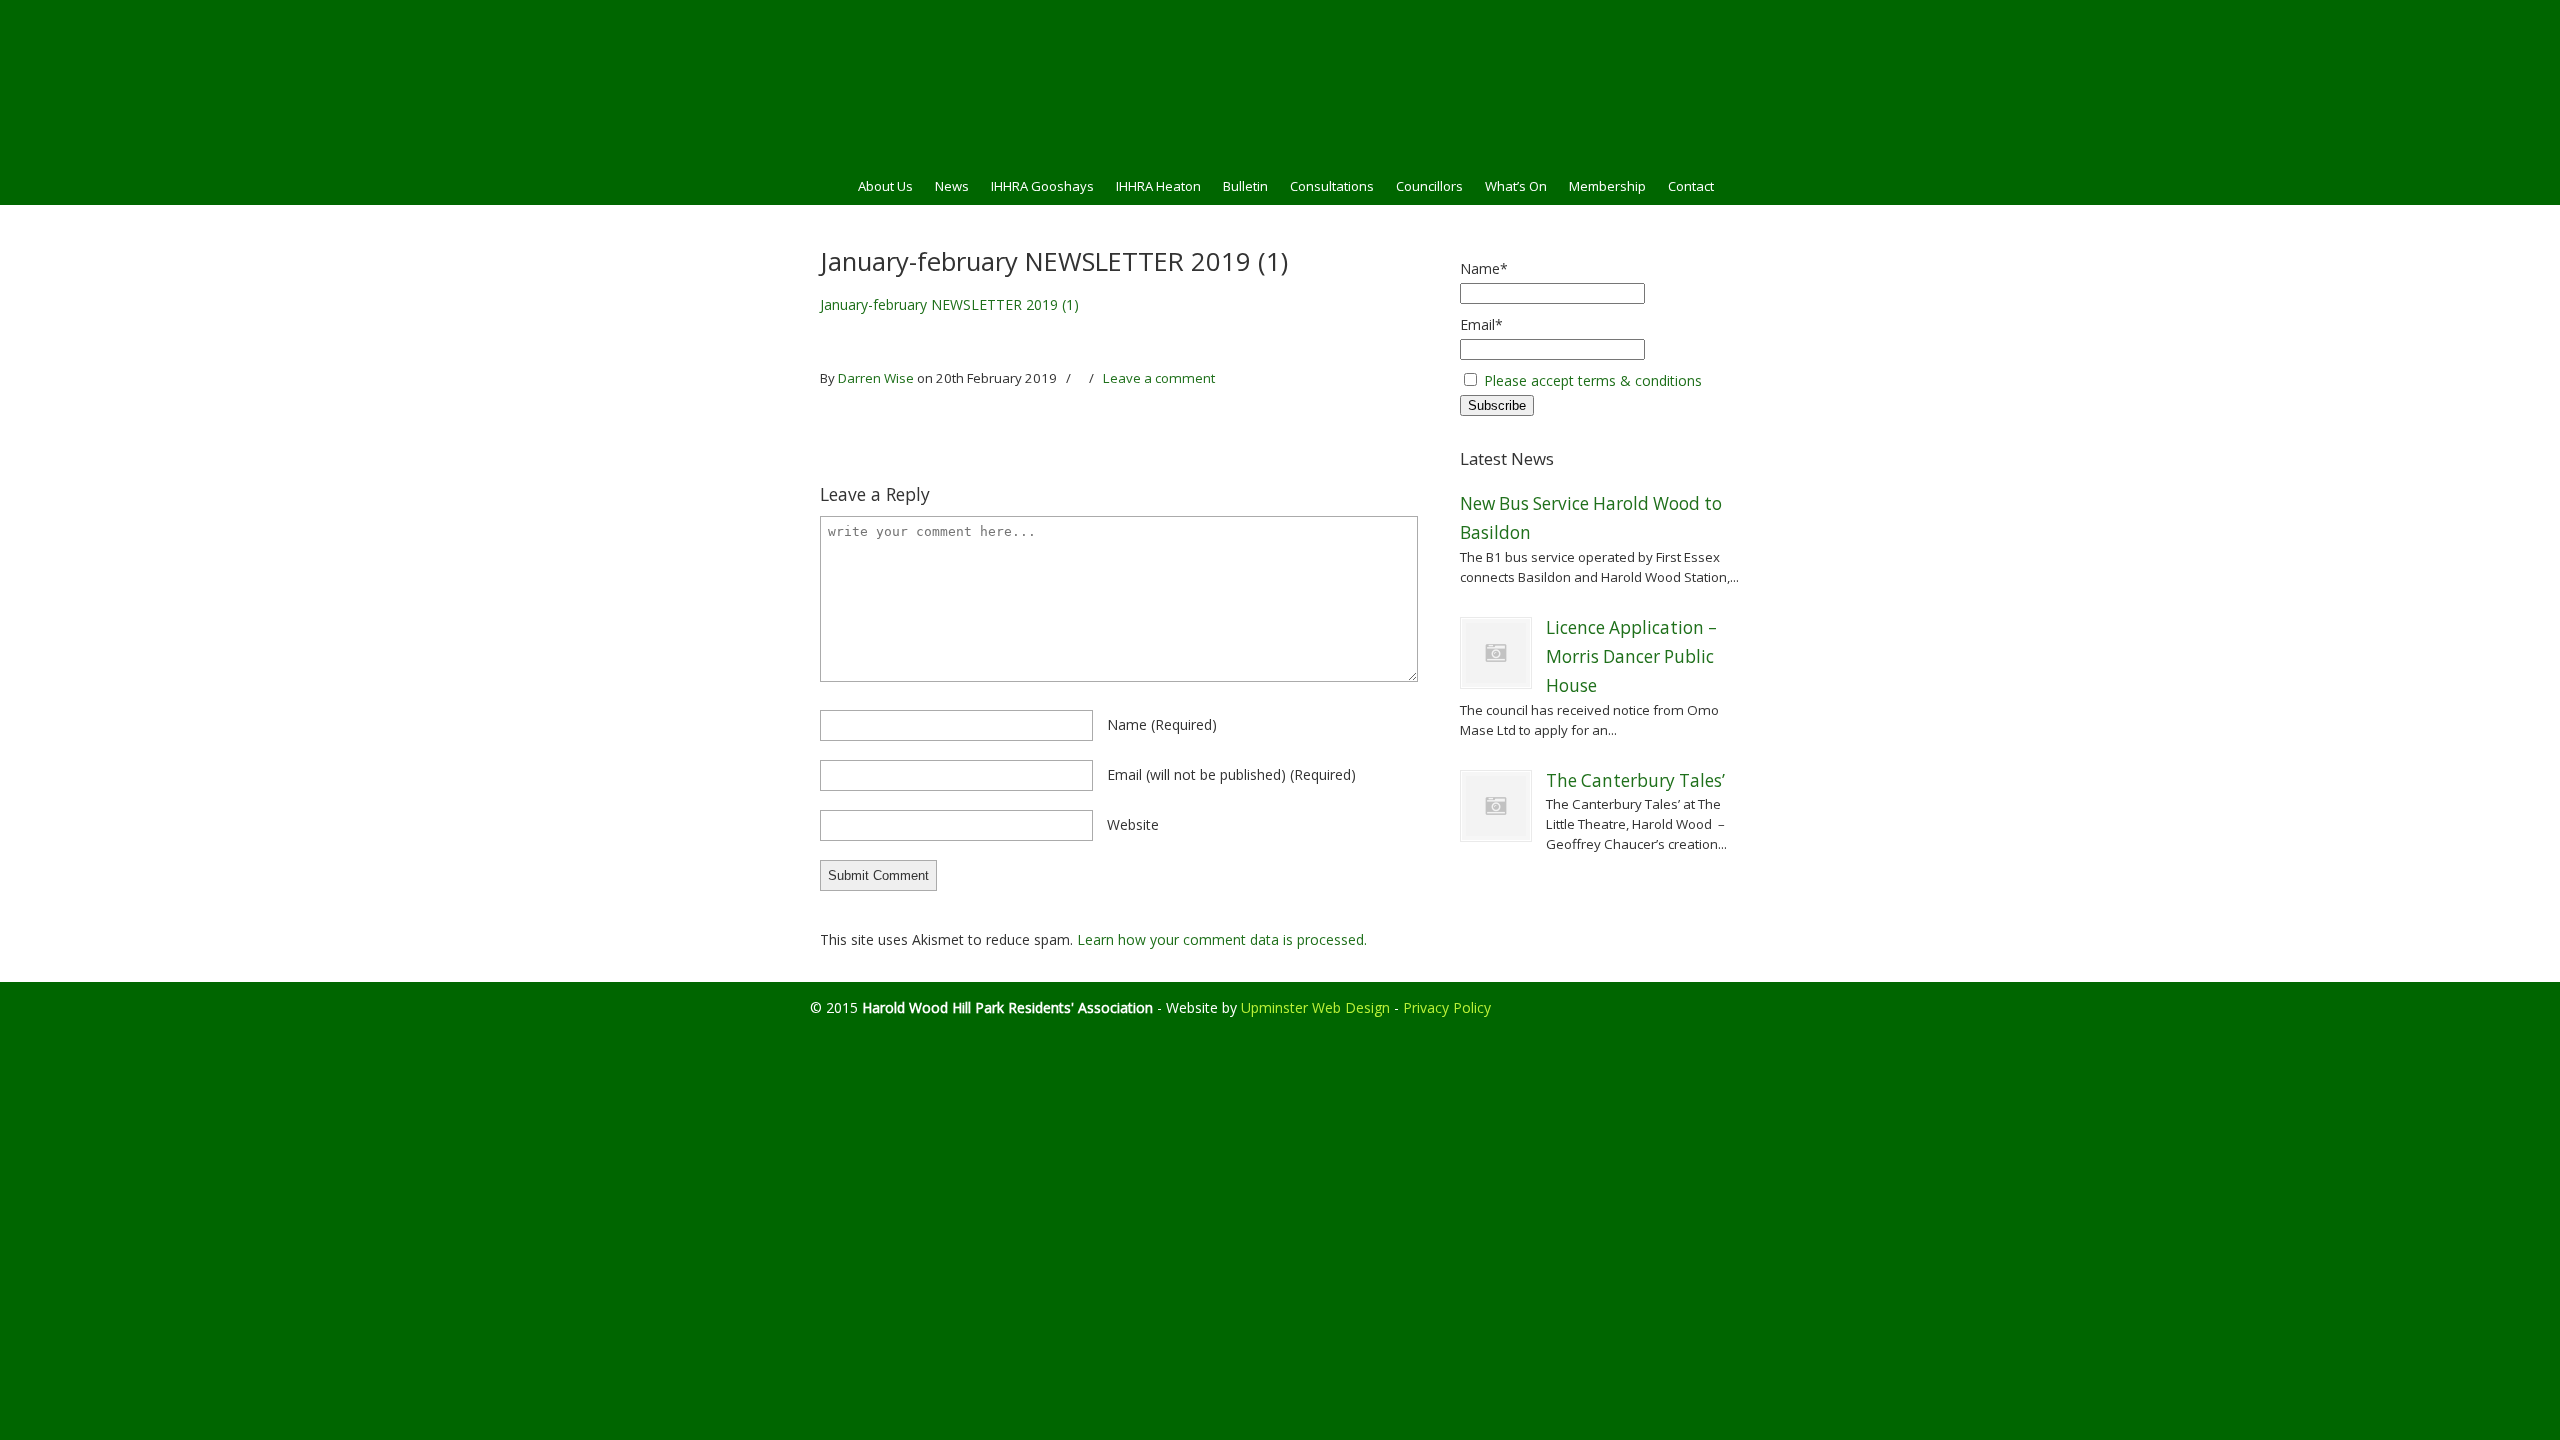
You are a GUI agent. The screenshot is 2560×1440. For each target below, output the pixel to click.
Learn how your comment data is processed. (1222, 939)
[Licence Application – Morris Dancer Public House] (1496, 653)
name (1162, 724)
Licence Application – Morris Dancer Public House (1631, 657)
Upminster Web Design (1315, 1007)
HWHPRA (1280, 81)
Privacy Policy (1447, 1007)
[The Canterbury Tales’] (1496, 806)
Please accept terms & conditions (1593, 380)
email (1231, 774)
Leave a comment (1159, 378)
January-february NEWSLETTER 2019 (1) (949, 304)
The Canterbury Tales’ (1635, 780)
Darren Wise (876, 378)
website (1133, 824)
